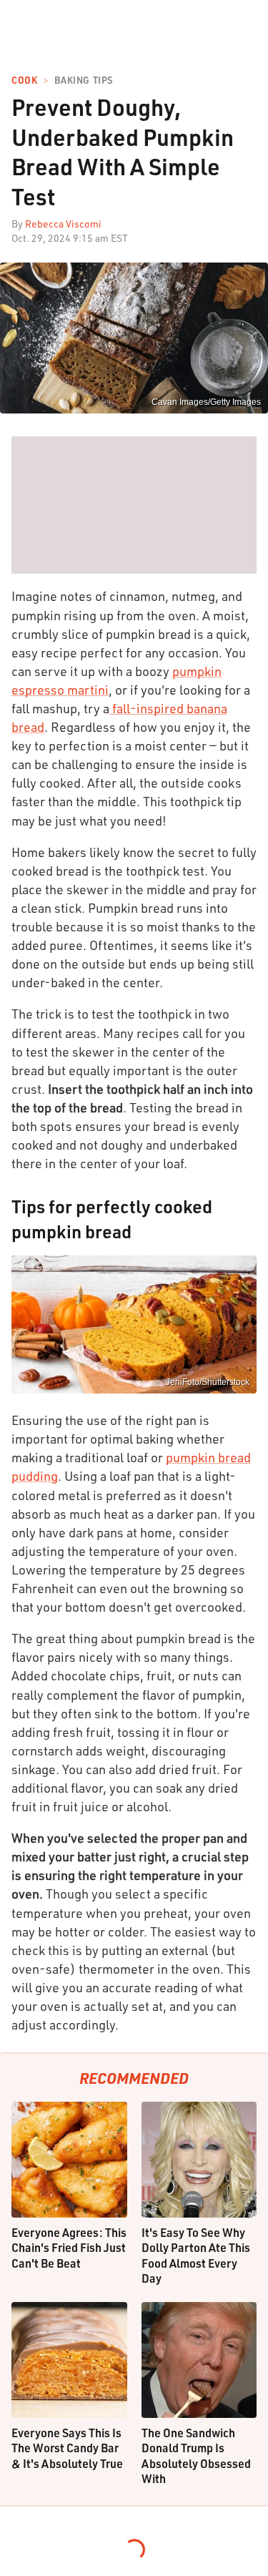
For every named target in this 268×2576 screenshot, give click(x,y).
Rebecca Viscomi (63, 224)
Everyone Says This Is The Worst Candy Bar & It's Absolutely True (67, 2448)
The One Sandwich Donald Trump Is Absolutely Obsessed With (196, 2456)
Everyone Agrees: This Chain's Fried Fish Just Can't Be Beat (69, 2248)
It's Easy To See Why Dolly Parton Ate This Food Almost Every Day (196, 2256)
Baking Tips (84, 80)
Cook (24, 80)
